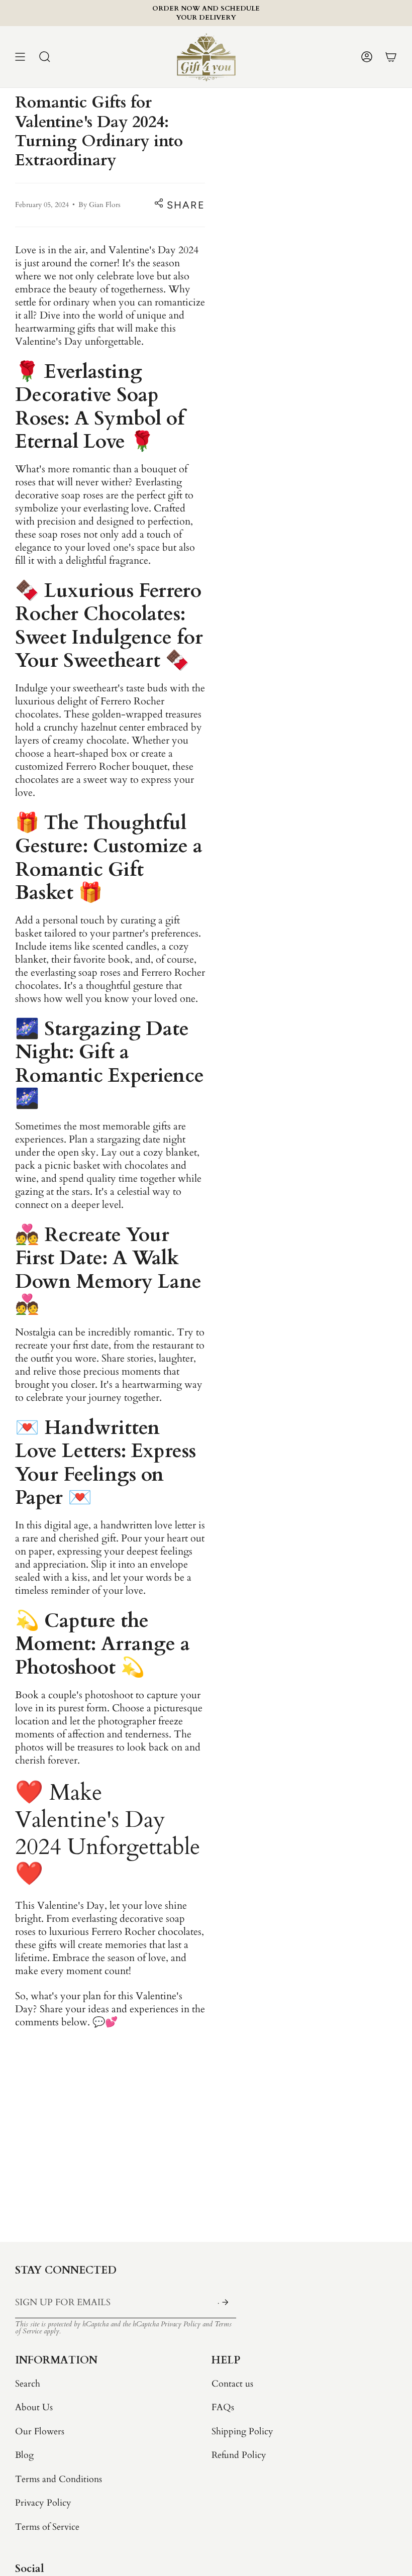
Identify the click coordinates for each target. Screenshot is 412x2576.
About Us (34, 2407)
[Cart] (391, 57)
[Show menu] (20, 57)
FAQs (223, 2407)
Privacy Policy (181, 2324)
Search (28, 2384)
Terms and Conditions (59, 2479)
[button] (45, 57)
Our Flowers (40, 2432)
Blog (24, 2455)
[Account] (367, 57)
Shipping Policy (242, 2432)
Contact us (232, 2384)
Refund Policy (239, 2455)
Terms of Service (47, 2527)
